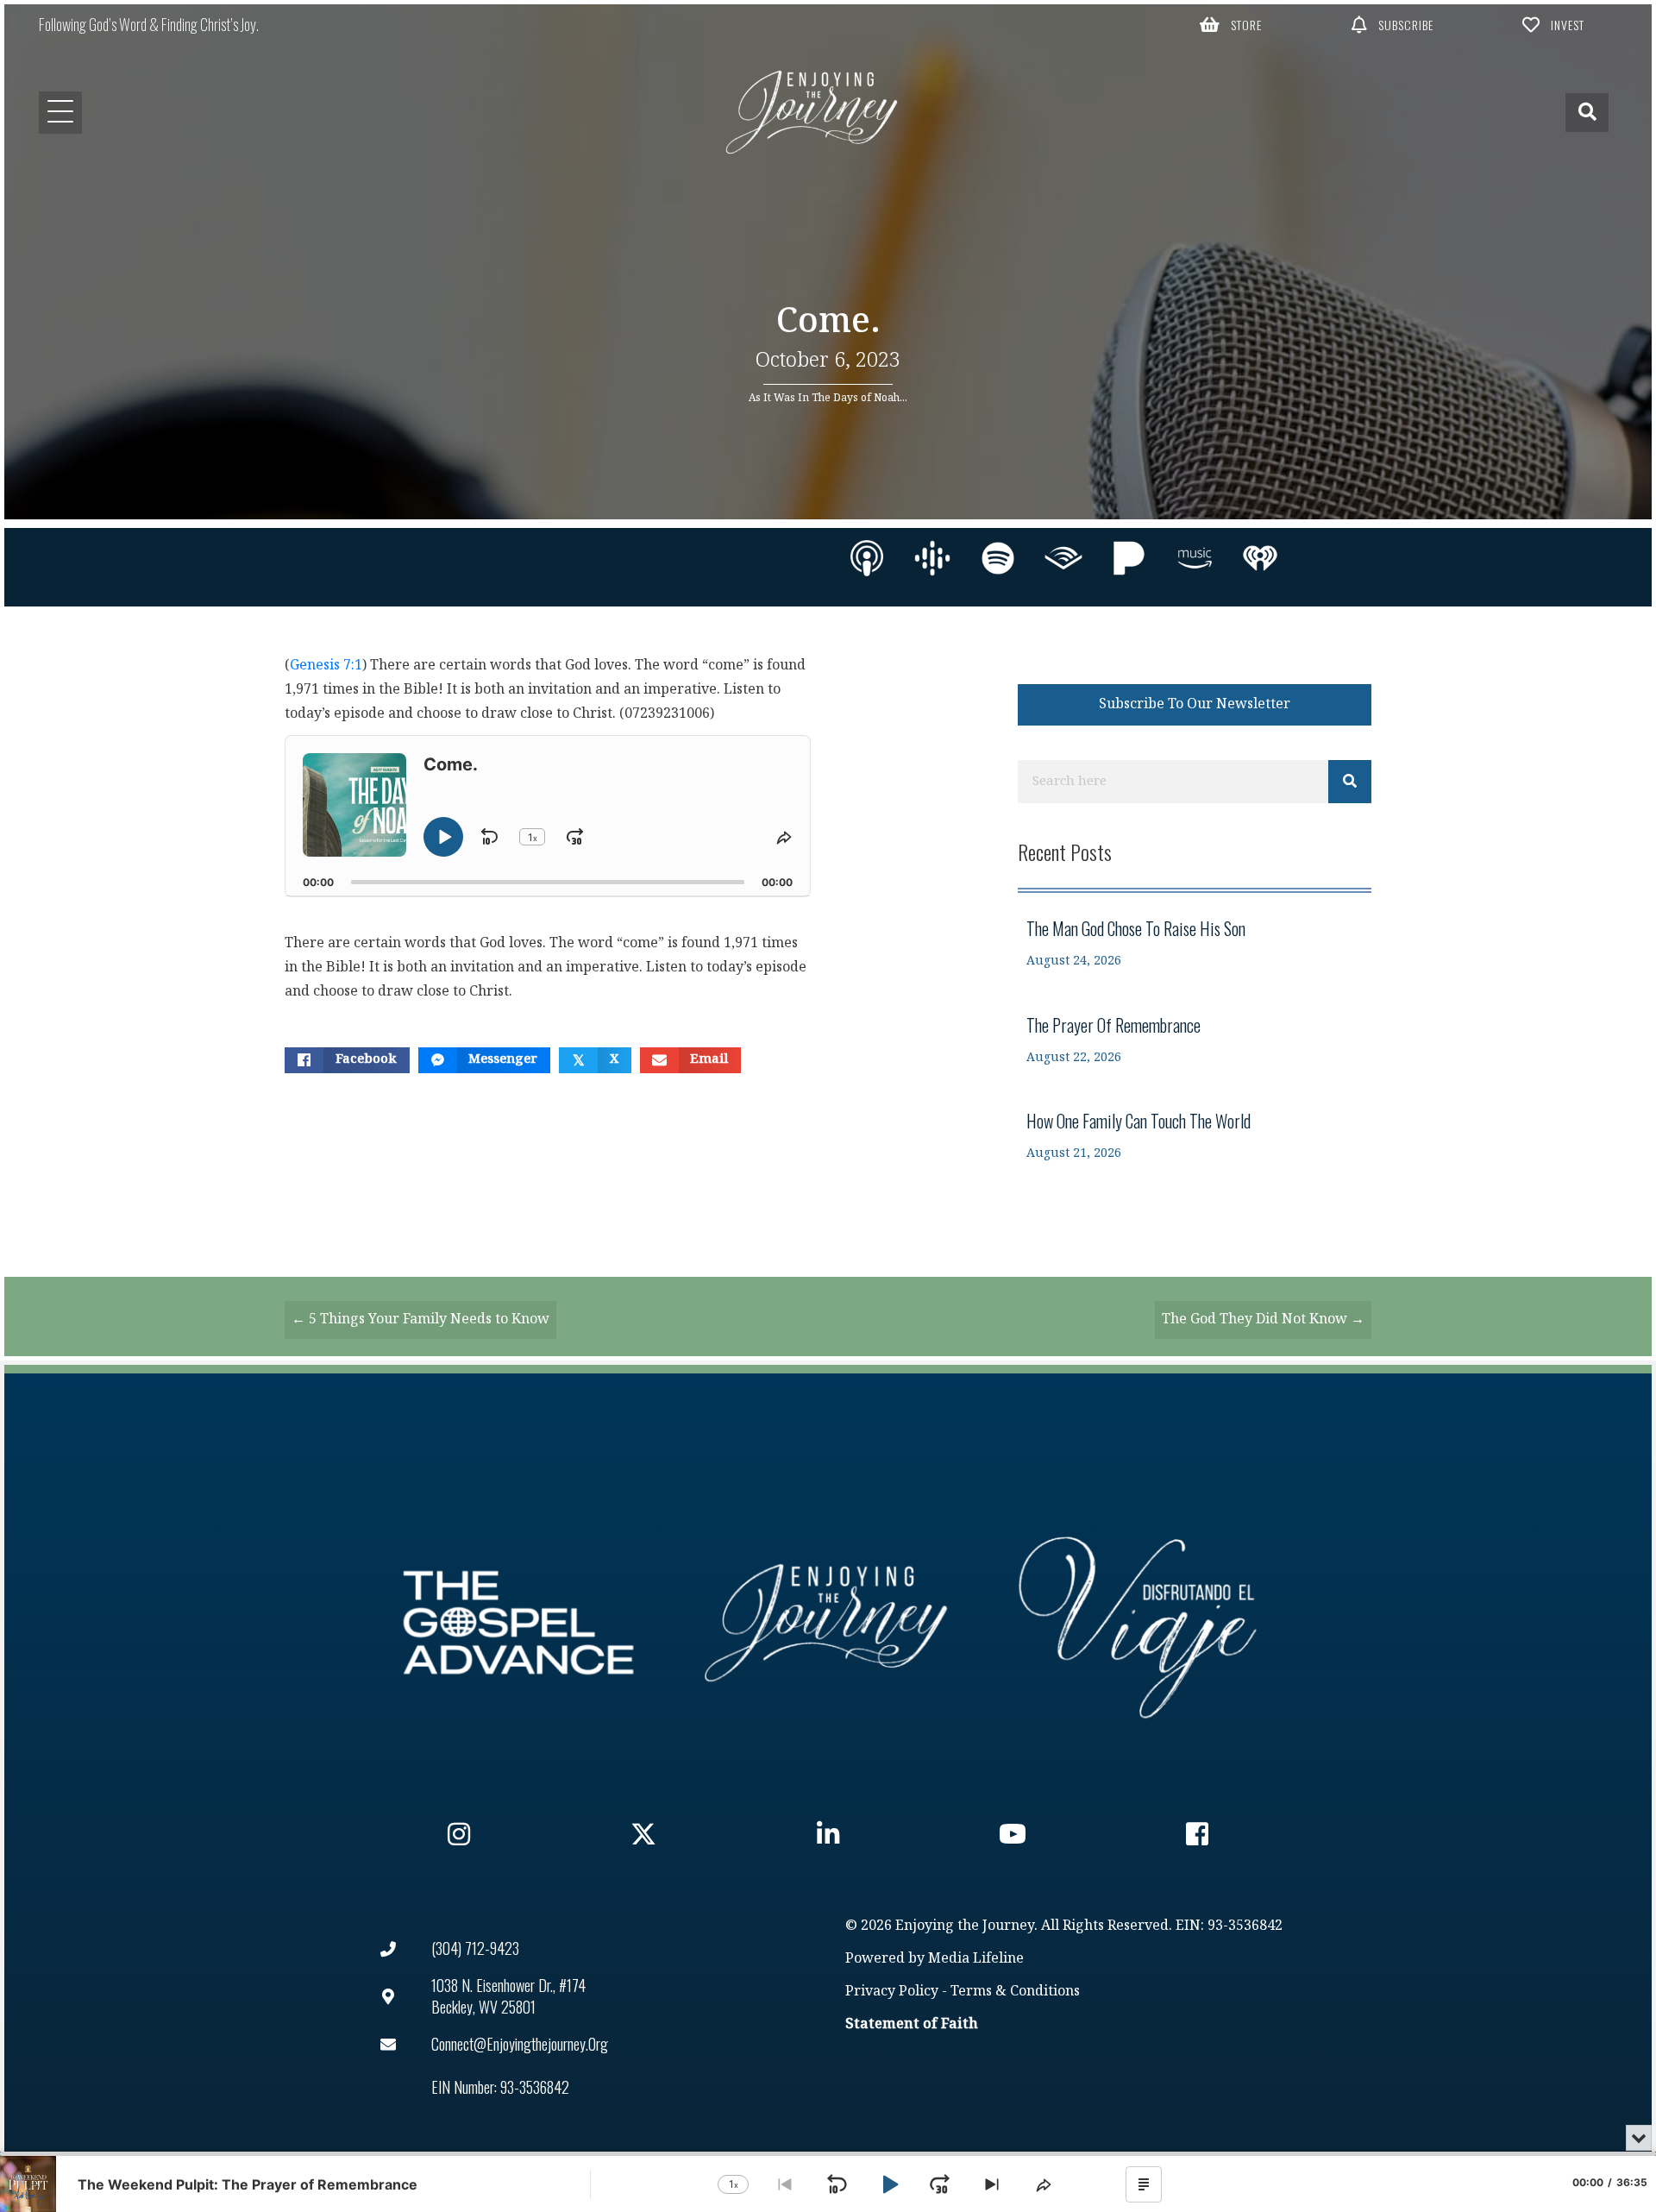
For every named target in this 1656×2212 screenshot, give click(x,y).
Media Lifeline (976, 1959)
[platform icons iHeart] (1260, 558)
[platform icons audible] (1063, 558)
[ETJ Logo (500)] (828, 1623)
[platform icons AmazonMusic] (1195, 558)
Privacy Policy (892, 1992)
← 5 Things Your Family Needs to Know (420, 1320)
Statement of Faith (912, 2024)
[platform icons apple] (867, 558)
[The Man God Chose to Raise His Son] (1195, 943)
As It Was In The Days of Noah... (828, 398)
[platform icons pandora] (1129, 558)
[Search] (1350, 782)
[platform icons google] (932, 558)
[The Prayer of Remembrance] (1195, 1040)
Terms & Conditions (1015, 1992)
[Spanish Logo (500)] (1138, 1623)
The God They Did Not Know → (1263, 1320)
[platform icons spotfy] (998, 558)
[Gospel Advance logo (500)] (518, 1623)
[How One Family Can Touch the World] (1195, 1136)
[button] (1231, 24)
